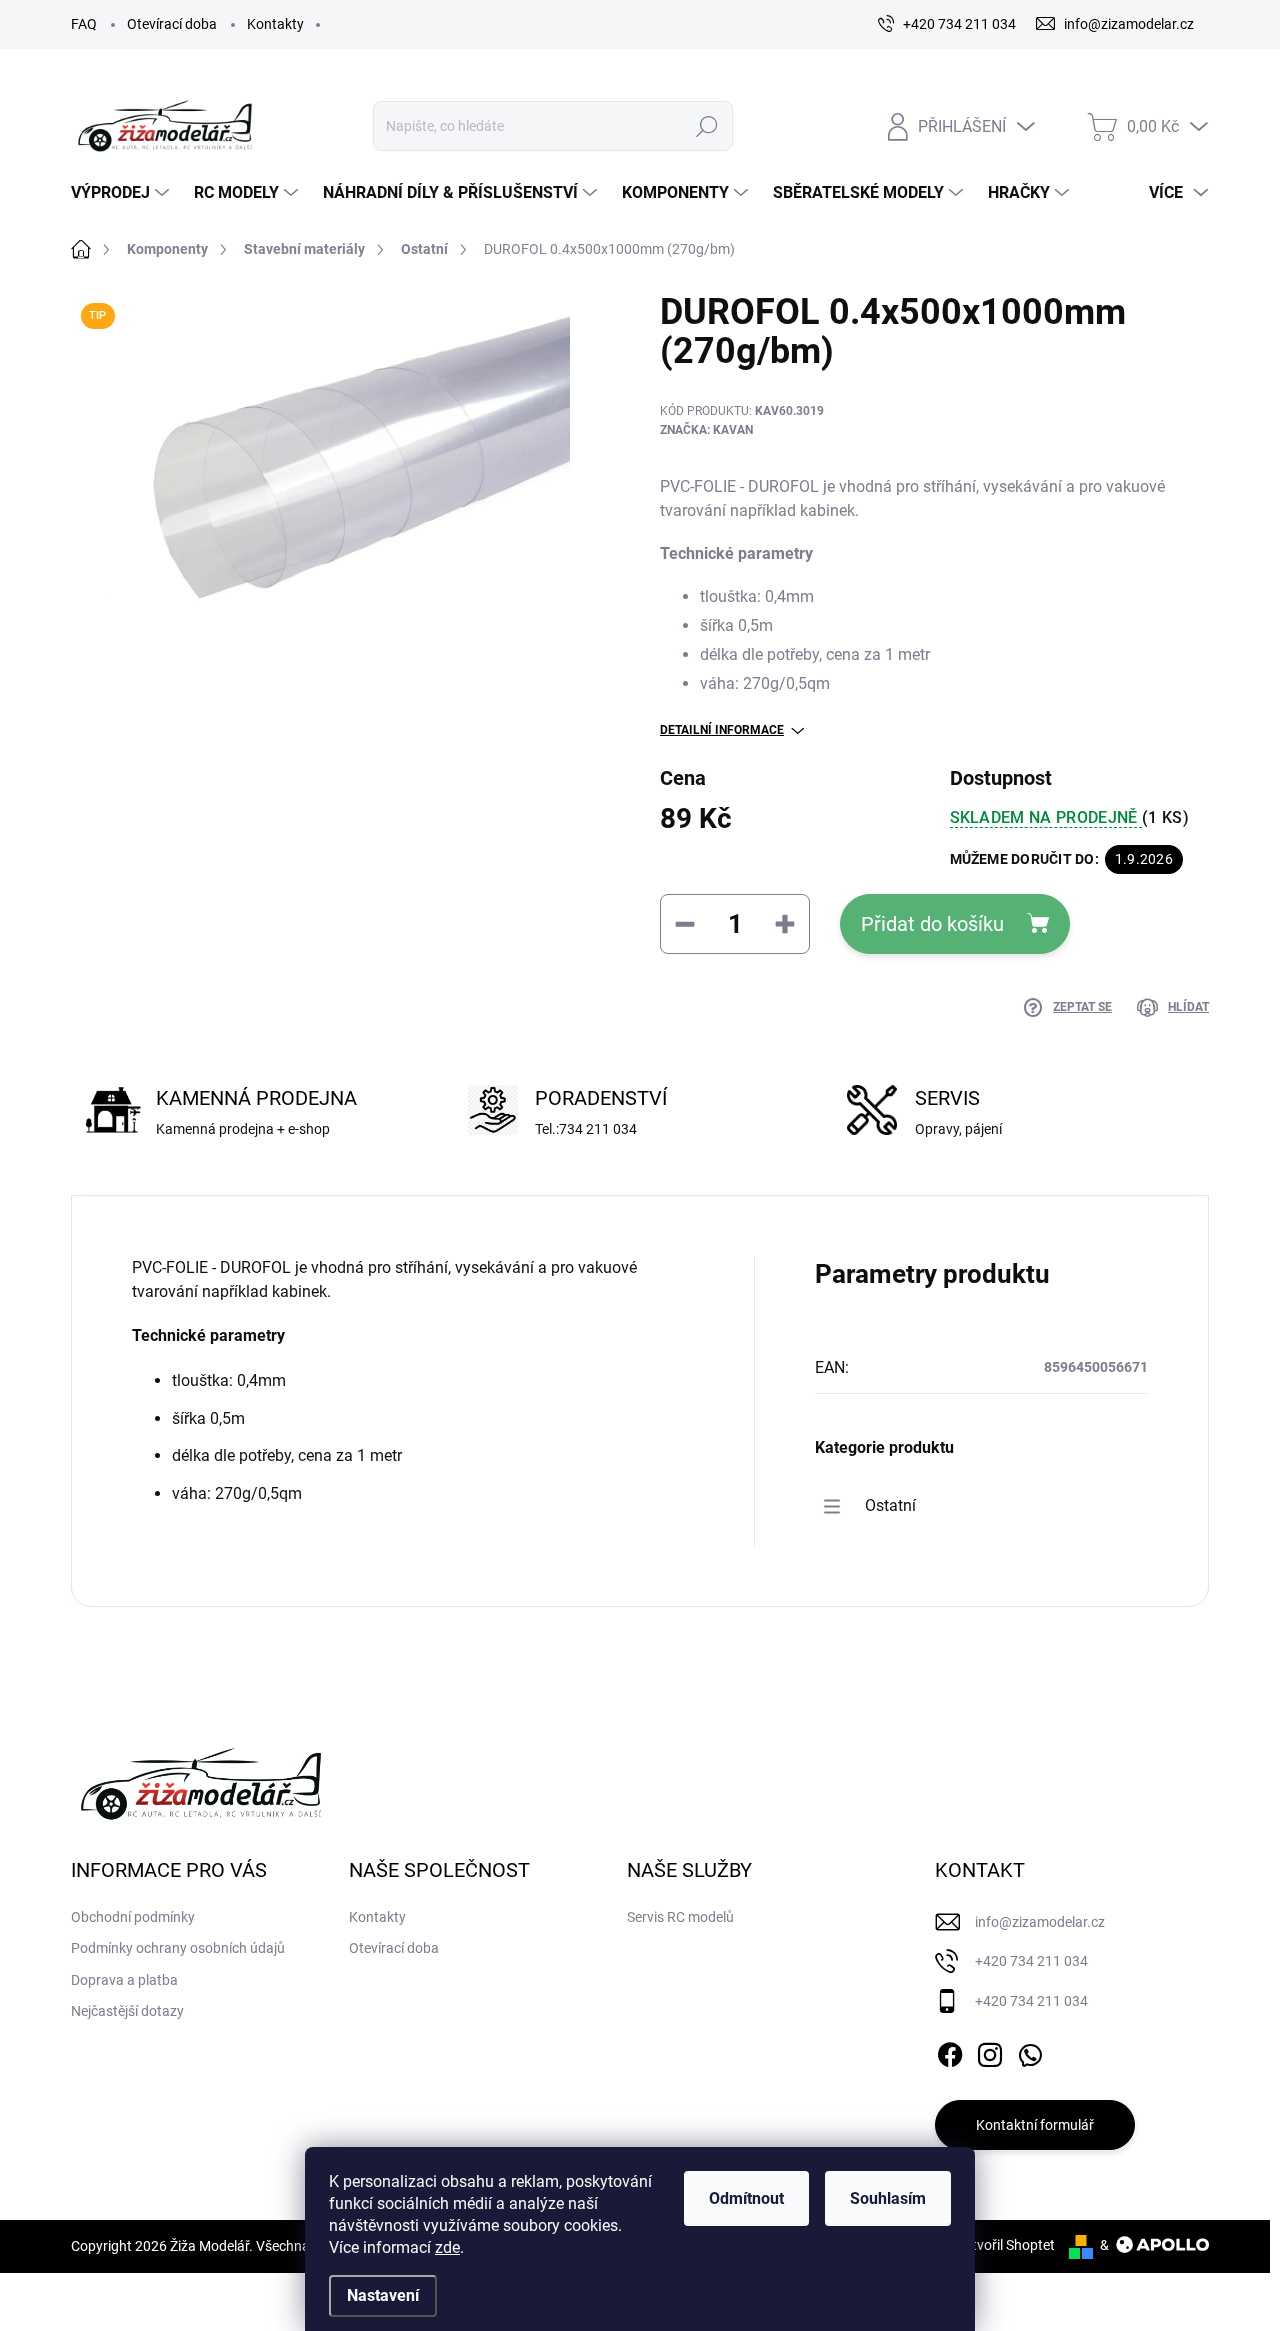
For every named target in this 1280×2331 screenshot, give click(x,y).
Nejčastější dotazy (127, 2011)
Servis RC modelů (680, 1917)
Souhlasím (888, 2198)
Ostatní (890, 1505)
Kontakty (275, 24)
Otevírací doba (172, 24)
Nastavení (383, 2295)
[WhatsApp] (1030, 2051)
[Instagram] (990, 2051)
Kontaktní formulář (1035, 2125)
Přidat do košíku (932, 924)
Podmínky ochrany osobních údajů (178, 1948)
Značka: (706, 430)
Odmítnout (746, 2198)
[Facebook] (950, 2051)
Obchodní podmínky (133, 1917)
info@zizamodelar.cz (1040, 1922)
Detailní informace (722, 730)
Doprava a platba (124, 1980)
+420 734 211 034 (1031, 1961)
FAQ (84, 24)
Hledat (706, 126)
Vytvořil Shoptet (1005, 2245)
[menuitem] (122, 193)
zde (447, 2247)
